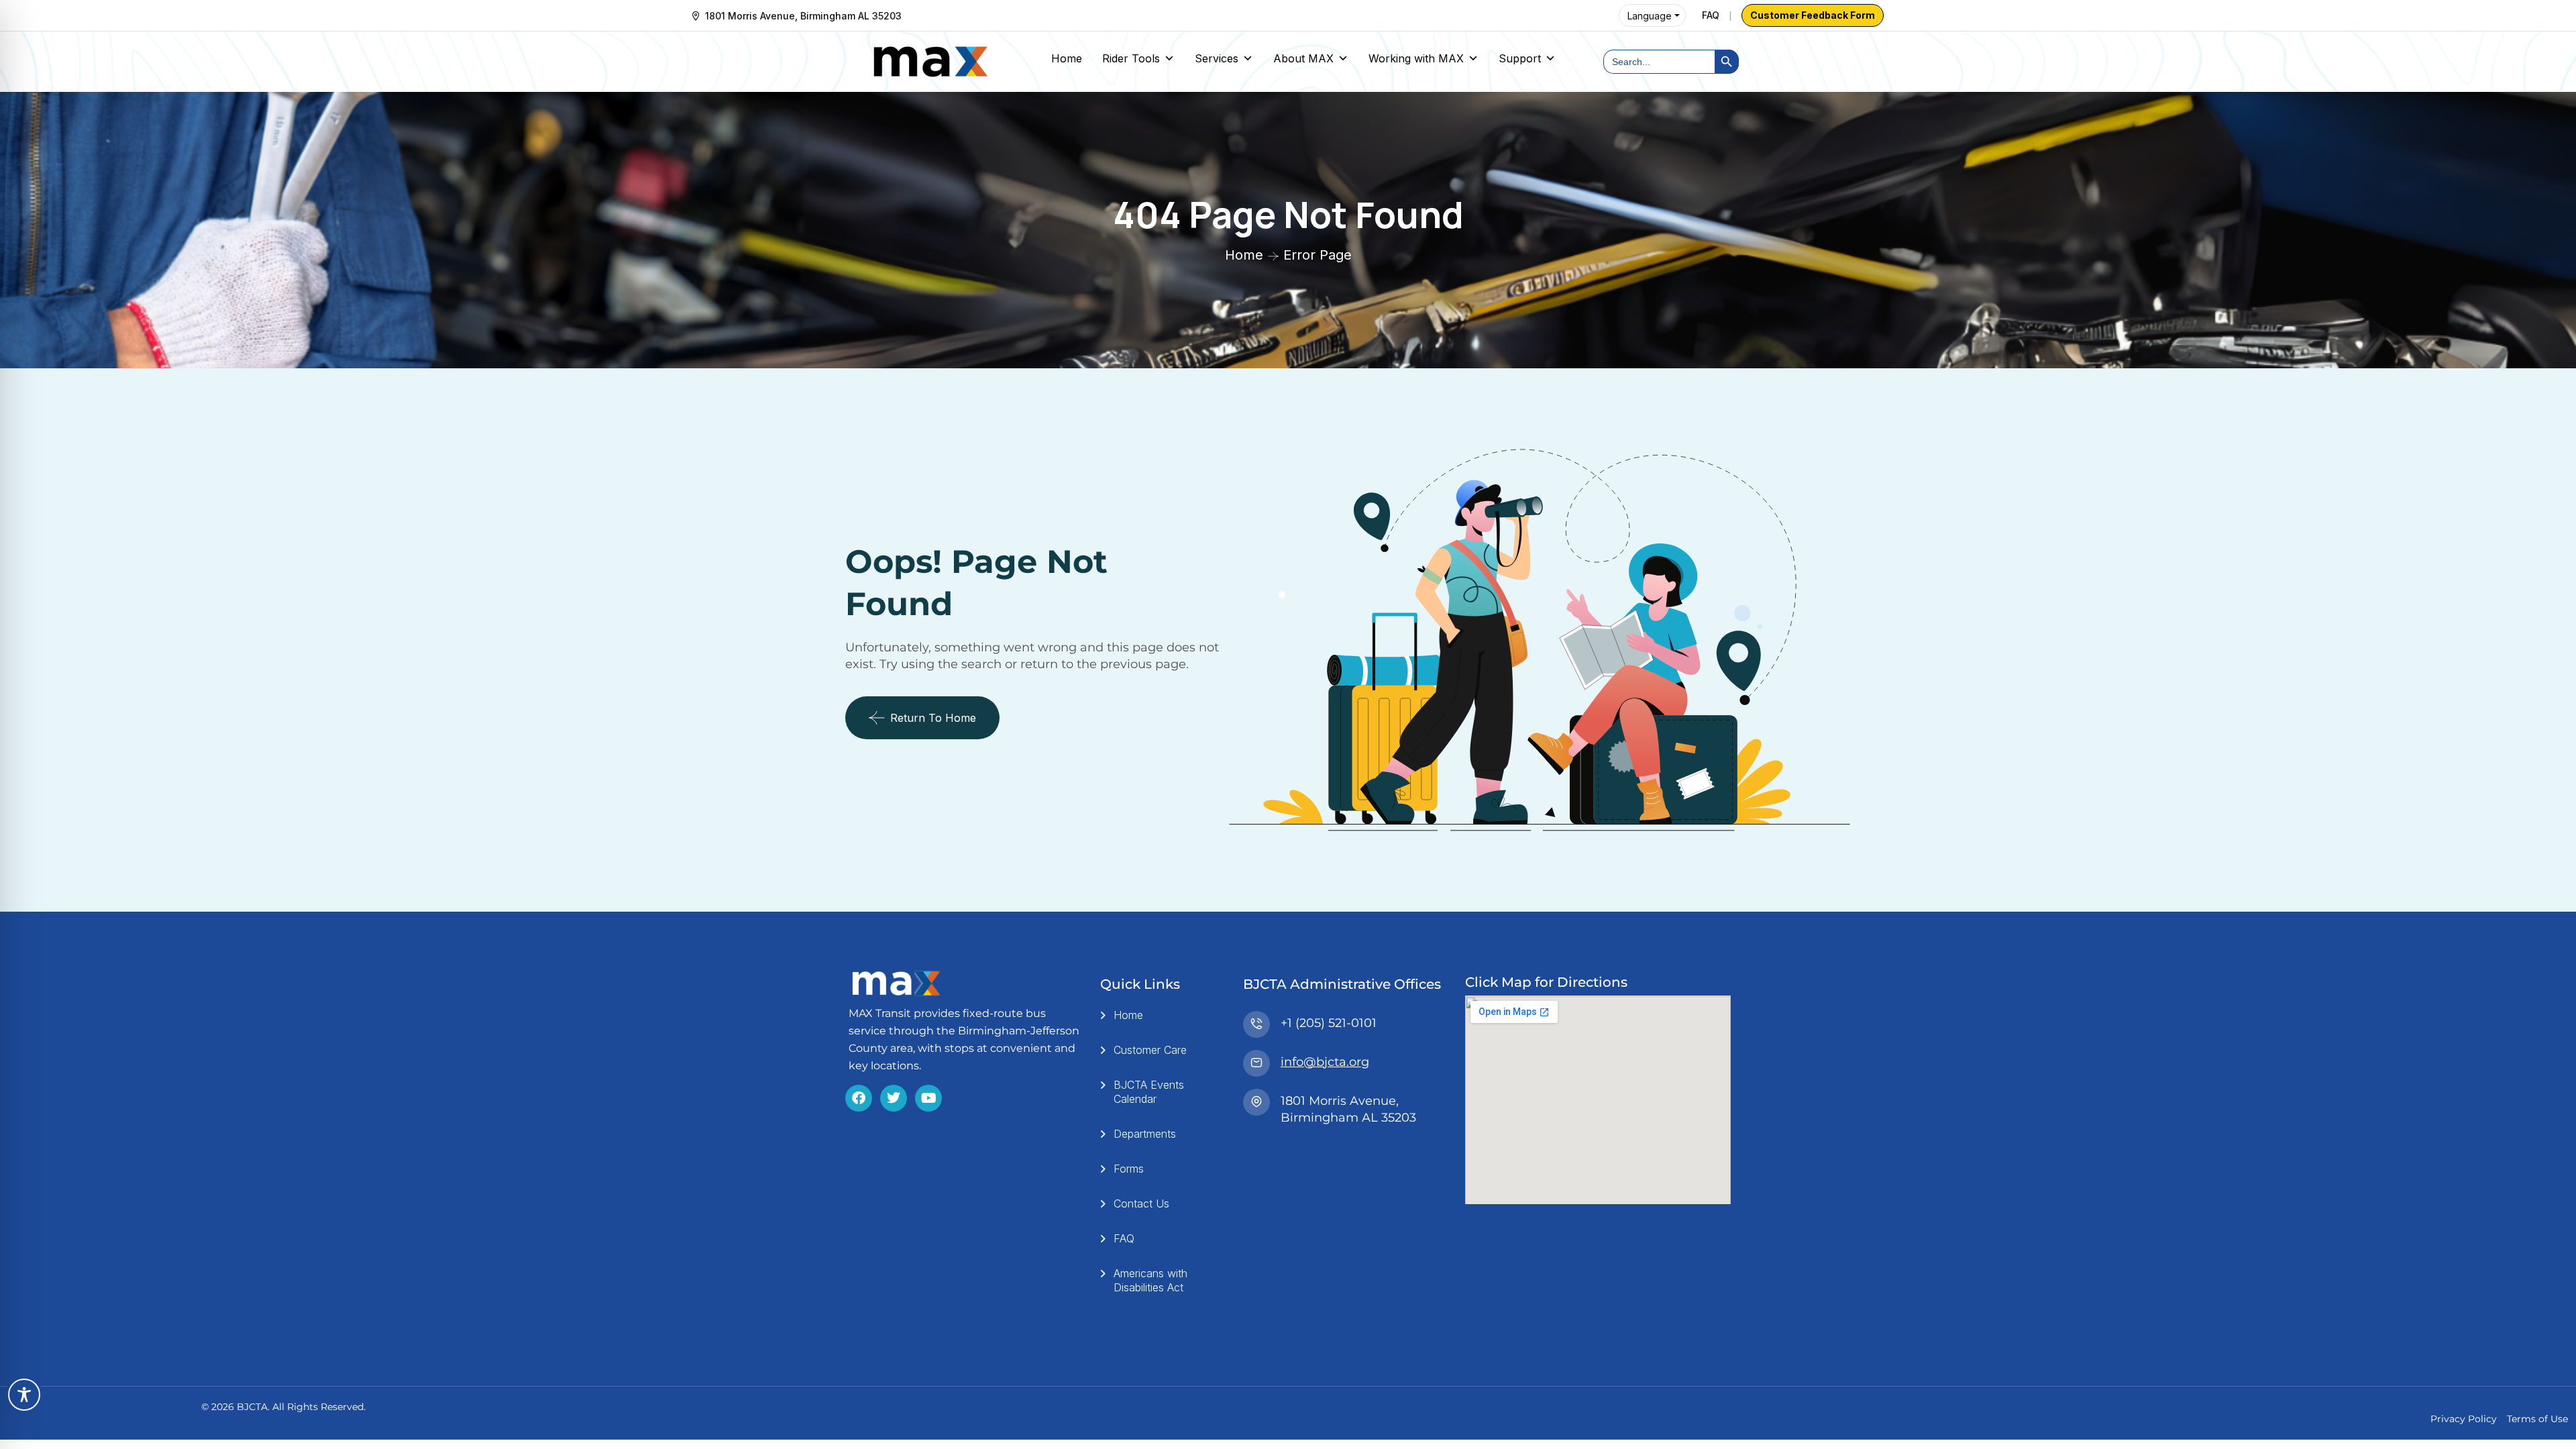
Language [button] (1650, 16)
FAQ (1711, 15)
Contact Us (1141, 1203)
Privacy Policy (2464, 1419)
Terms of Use (2537, 1419)
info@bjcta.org (1325, 1062)
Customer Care (1150, 1050)
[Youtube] (928, 1098)
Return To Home (933, 718)
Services (1217, 58)
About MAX (1303, 58)
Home (1067, 58)
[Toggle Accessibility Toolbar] (24, 1395)
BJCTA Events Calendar (1149, 1092)
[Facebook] (859, 1098)
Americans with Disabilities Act (1150, 1280)
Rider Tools (1131, 58)
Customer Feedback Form (1813, 15)
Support (1520, 58)
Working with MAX (1416, 58)
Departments (1145, 1134)
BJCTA (252, 1407)
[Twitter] (894, 1098)
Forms (1129, 1169)
